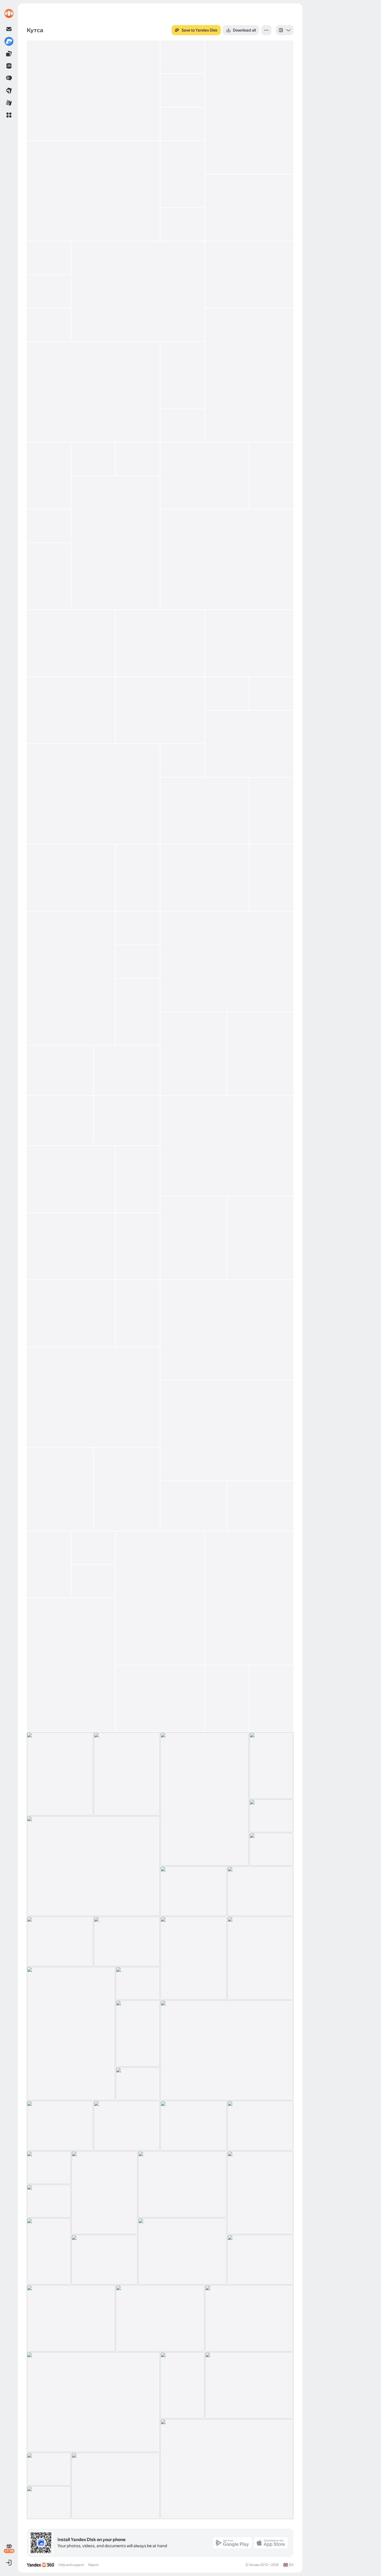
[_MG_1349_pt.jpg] (205, 878)
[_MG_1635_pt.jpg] (127, 1774)
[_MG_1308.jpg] (271, 693)
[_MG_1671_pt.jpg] (271, 1849)
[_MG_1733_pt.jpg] (138, 2034)
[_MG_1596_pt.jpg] (249, 1598)
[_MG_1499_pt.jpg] (138, 1246)
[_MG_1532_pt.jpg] (93, 1397)
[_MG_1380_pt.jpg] (138, 961)
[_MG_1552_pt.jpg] (227, 1431)
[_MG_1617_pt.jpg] (227, 1699)
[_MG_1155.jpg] (182, 90)
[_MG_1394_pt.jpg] (138, 1012)
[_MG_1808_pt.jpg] (261, 2193)
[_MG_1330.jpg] (182, 760)
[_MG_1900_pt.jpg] (182, 2385)
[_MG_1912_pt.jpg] (116, 2486)
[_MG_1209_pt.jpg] (49, 291)
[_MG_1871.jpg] (160, 2318)
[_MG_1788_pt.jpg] (105, 2193)
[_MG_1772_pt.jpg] (49, 2168)
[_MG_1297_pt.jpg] (249, 643)
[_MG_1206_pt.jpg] (49, 325)
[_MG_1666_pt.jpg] (93, 1866)
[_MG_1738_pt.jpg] (227, 2050)
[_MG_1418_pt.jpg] (60, 1121)
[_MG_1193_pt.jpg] (249, 208)
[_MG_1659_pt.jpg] (271, 1816)
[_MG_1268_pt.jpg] (227, 559)
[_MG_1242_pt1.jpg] (138, 459)
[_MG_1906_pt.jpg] (227, 2469)
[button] (9, 115)
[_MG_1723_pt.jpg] (71, 2034)
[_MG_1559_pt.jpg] (60, 1489)
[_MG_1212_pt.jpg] (249, 375)
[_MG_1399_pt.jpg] (194, 1054)
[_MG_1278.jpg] (71, 643)
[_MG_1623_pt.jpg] (271, 1699)
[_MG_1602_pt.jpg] (71, 1665)
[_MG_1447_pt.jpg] (194, 1238)
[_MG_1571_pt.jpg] (261, 1506)
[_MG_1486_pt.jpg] (71, 1246)
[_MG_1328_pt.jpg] (93, 794)
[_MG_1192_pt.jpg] (182, 174)
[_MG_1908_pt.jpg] (49, 2469)
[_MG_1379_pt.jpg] (227, 961)
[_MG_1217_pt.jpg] (93, 392)
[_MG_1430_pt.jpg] (227, 1146)
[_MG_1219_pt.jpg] (182, 375)
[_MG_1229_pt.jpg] (93, 459)
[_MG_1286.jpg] (160, 643)
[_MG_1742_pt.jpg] (138, 2084)
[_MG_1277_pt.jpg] (49, 576)
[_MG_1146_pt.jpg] (249, 107)
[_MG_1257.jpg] (116, 543)
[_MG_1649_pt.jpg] (271, 1766)
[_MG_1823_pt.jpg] (49, 2251)
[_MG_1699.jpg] (60, 1941)
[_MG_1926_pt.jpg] (49, 2503)
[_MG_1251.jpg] (271, 476)
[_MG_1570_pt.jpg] (194, 1506)
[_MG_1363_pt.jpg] (138, 928)
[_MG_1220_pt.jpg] (182, 425)
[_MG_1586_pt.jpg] (93, 1548)
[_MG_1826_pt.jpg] (182, 2251)
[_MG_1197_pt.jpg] (182, 224)
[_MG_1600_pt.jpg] (93, 1581)
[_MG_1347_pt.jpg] (138, 878)
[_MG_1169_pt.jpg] (182, 124)
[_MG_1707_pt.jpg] (194, 1958)
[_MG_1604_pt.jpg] (160, 1699)
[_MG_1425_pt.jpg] (127, 1121)
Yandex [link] (254, 2565)
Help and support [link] (71, 2565)
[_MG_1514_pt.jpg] (227, 1330)
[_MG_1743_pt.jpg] (60, 2126)
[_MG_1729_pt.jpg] (138, 1983)
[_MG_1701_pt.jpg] (127, 1941)
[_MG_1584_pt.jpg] (49, 1565)
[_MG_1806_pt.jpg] (182, 2184)
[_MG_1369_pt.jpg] (71, 978)
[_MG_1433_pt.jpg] (71, 1179)
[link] (9, 13)
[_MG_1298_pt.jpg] (71, 710)
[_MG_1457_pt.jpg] (261, 1238)
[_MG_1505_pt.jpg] (71, 1313)
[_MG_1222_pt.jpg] (49, 476)
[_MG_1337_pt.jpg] (205, 811)
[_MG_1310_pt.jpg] (249, 744)
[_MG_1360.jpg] (271, 878)
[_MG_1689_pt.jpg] (194, 1891)
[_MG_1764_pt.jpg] (261, 2126)
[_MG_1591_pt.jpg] (160, 1598)
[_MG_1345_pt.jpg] (71, 878)
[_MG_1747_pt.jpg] (194, 2126)
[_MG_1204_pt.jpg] (138, 291)
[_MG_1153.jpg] (182, 57)
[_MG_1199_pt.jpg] (49, 258)
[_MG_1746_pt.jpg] (127, 2126)
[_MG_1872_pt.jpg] (249, 2318)
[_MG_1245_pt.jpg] (205, 476)
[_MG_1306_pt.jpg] (227, 693)
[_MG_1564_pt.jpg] (127, 1489)
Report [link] (93, 2565)
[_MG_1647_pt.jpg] (205, 1799)
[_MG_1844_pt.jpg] (261, 2260)
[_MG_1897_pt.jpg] (249, 2385)
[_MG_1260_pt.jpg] (49, 526)
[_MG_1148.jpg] (93, 90)
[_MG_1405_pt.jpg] (60, 1070)
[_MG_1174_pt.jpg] (93, 191)
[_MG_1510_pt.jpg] (138, 1313)
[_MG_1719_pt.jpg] (261, 1958)
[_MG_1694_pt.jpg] (261, 1891)
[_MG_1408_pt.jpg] (127, 1070)
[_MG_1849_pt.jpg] (71, 2318)
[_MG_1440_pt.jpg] (138, 1179)
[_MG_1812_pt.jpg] (49, 2201)
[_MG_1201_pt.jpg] (249, 275)
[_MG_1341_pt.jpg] (271, 811)
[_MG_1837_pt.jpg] (105, 2260)
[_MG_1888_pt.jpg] (93, 2402)
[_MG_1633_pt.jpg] (60, 1774)
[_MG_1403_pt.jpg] (261, 1054)
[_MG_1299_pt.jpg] (160, 710)
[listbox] (285, 30)
